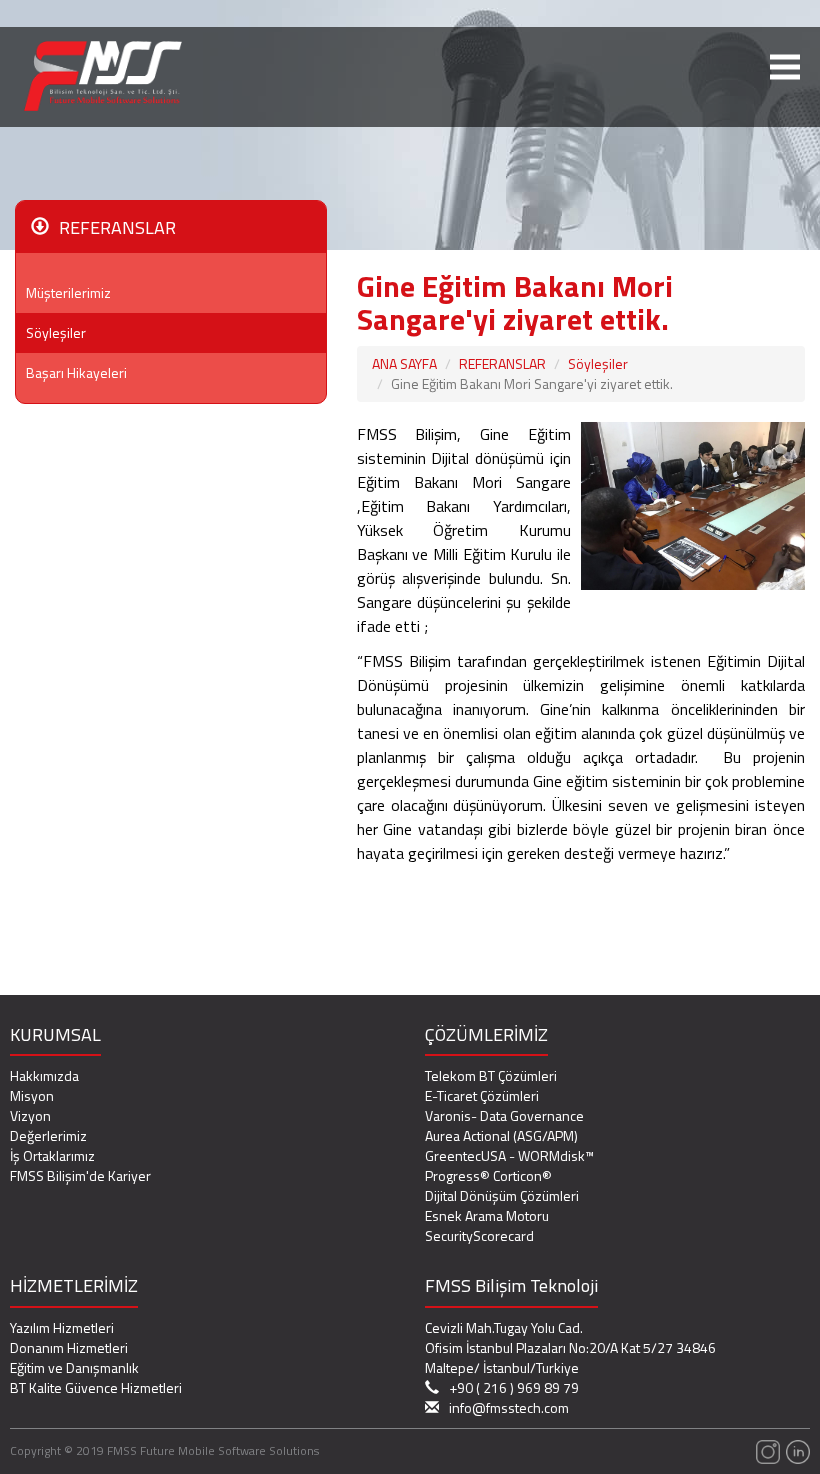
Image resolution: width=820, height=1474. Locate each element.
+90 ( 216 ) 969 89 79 (514, 1388)
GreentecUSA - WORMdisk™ (509, 1155)
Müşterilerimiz (68, 292)
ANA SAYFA (404, 363)
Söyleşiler (56, 332)
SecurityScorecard (479, 1235)
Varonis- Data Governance (504, 1115)
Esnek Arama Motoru (487, 1215)
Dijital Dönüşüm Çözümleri (502, 1195)
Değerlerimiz (48, 1135)
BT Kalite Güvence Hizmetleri (96, 1387)
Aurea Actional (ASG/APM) (501, 1135)
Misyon (32, 1095)
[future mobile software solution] (766, 1450)
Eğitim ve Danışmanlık (74, 1367)
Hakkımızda (44, 1075)
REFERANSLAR (502, 363)
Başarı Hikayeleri (76, 372)
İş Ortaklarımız (52, 1155)
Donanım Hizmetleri (69, 1347)
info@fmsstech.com (509, 1408)
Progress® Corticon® (488, 1175)
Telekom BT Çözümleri (491, 1075)
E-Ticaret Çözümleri (482, 1095)
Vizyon (30, 1115)
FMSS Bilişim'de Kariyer (80, 1175)
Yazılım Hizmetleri (62, 1327)
